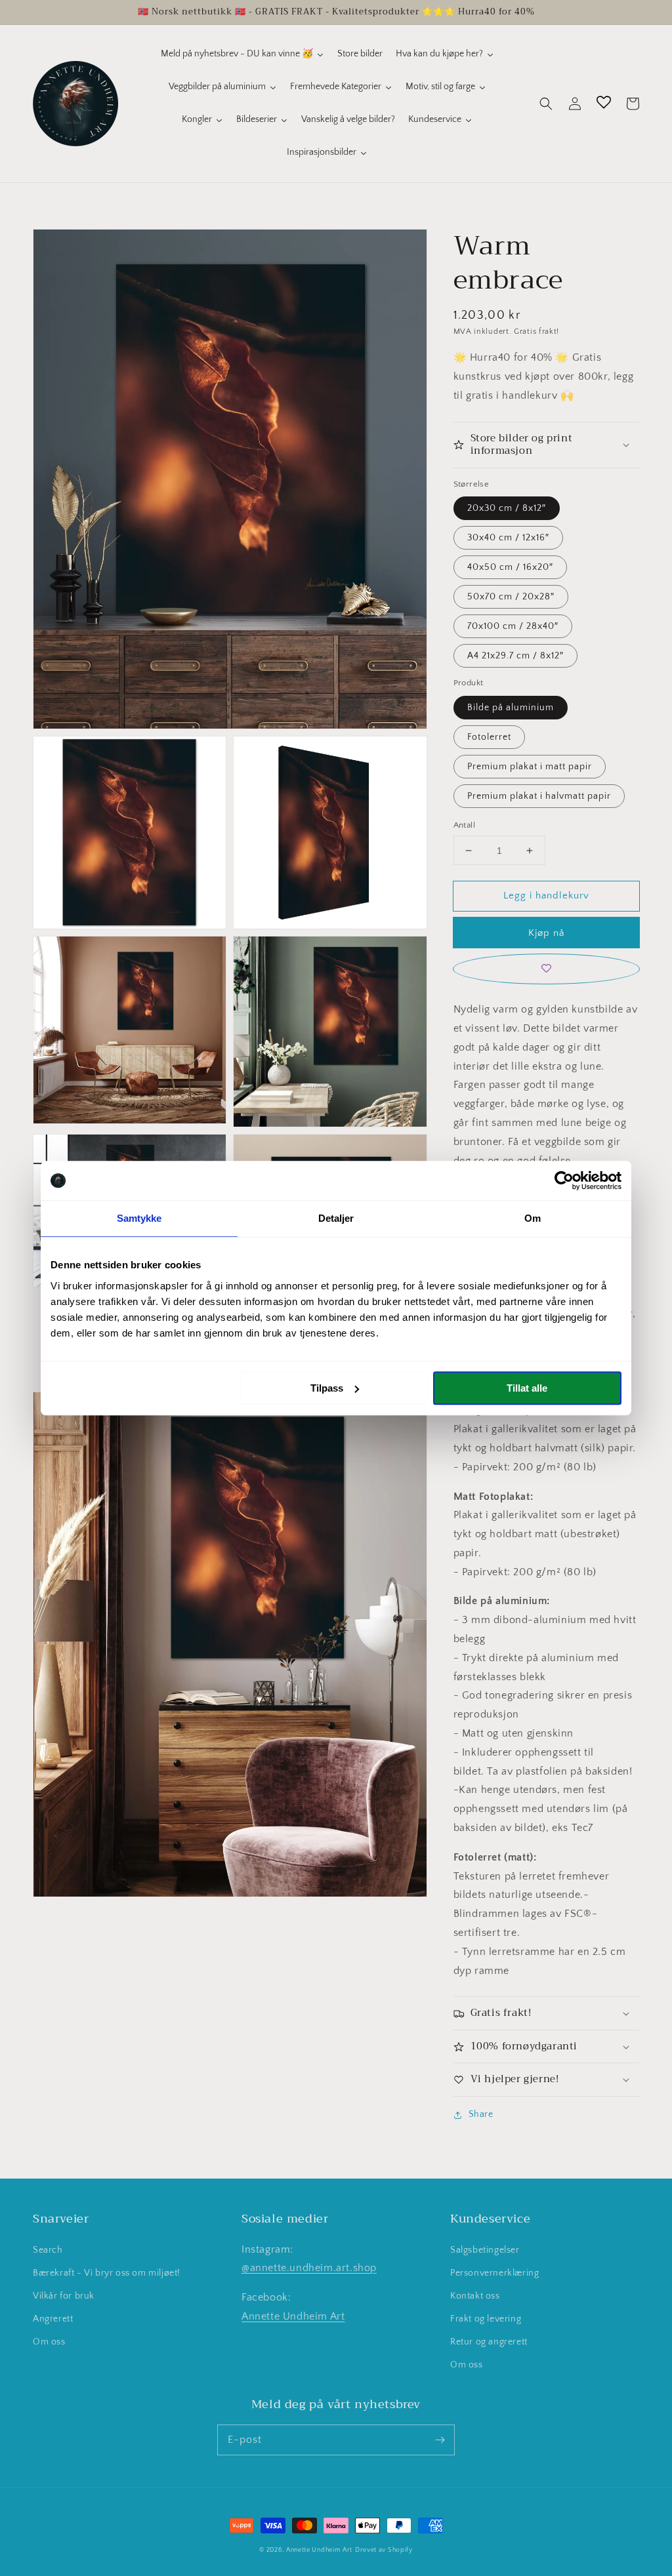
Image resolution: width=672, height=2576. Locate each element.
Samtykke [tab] (139, 1218)
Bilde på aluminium (511, 708)
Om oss (49, 2342)
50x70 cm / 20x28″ (511, 597)
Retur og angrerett (489, 2342)
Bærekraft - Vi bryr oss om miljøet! (107, 2273)
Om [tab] (533, 1218)
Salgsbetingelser (485, 2250)
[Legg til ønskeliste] (546, 969)
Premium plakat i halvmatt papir (539, 796)
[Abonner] (440, 2440)
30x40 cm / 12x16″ (508, 538)
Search (48, 2250)
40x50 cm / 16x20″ (510, 567)
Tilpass (327, 1388)
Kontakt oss (475, 2296)
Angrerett (53, 2319)
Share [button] (481, 2114)
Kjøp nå (546, 933)
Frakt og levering (486, 2319)
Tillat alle (527, 1388)
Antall (464, 825)
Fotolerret (489, 737)
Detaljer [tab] (336, 1218)
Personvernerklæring (494, 2273)
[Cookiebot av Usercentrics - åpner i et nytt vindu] (564, 1180)
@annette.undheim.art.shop (309, 2268)
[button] (546, 104)
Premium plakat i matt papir (530, 767)
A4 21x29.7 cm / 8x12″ (515, 656)
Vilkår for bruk (64, 2296)
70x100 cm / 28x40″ (513, 626)
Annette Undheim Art (293, 2316)
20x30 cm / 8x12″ (507, 508)
